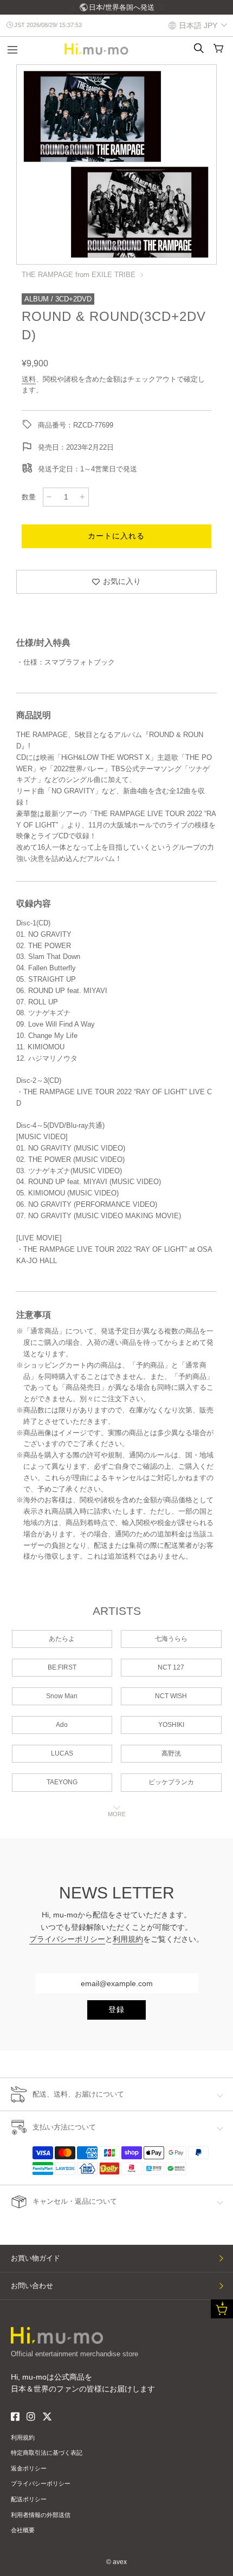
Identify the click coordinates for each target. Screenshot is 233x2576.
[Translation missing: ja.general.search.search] (199, 48)
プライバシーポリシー (67, 1939)
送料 (29, 379)
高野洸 (171, 1753)
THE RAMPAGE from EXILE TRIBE (79, 275)
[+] (82, 497)
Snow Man (62, 1696)
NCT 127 (171, 1667)
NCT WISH (171, 1696)
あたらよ (62, 1639)
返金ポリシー (29, 2468)
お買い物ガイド (35, 2258)
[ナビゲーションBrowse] (12, 51)
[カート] (218, 48)
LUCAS (62, 1753)
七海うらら (171, 1639)
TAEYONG (62, 1782)
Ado (62, 1725)
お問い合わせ (32, 2286)
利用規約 (128, 1939)
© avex (116, 2562)
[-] (49, 497)
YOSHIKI (171, 1725)
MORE (117, 1814)
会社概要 (23, 2530)
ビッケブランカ (171, 1782)
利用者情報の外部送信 (41, 2515)
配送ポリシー (29, 2499)
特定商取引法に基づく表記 (47, 2453)
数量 (29, 497)
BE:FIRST (62, 1667)
